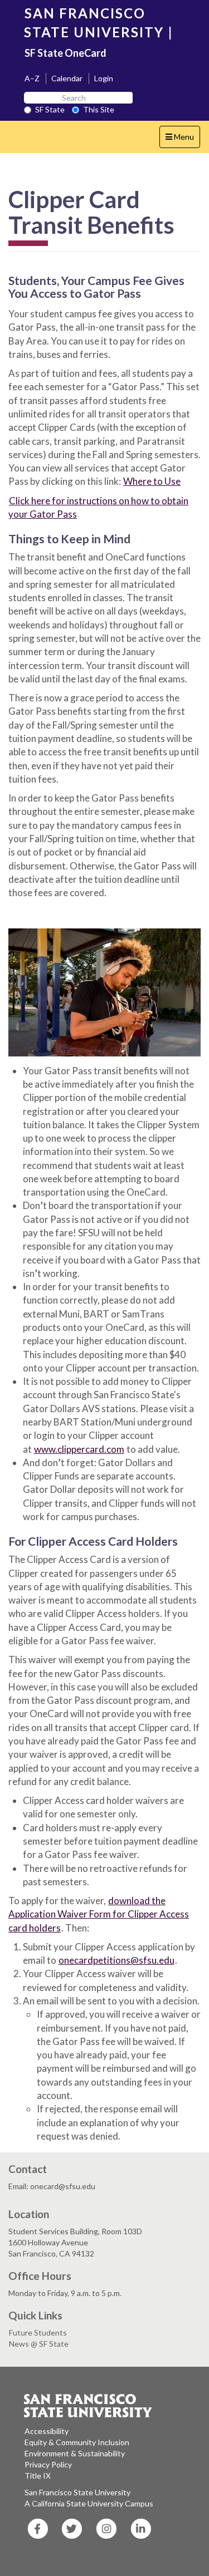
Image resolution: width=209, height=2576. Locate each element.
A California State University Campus (89, 2503)
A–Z (32, 78)
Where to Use (152, 481)
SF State (50, 109)
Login (104, 78)
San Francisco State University (77, 2492)
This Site (99, 109)
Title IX (38, 2476)
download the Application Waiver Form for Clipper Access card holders (99, 1914)
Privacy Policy (48, 2464)
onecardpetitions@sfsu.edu (116, 1960)
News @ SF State (39, 2344)
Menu (183, 140)
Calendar (67, 78)
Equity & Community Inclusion (77, 2442)
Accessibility (47, 2431)
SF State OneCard (65, 53)
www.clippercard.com (79, 1449)
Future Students (38, 2332)
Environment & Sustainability (75, 2453)
